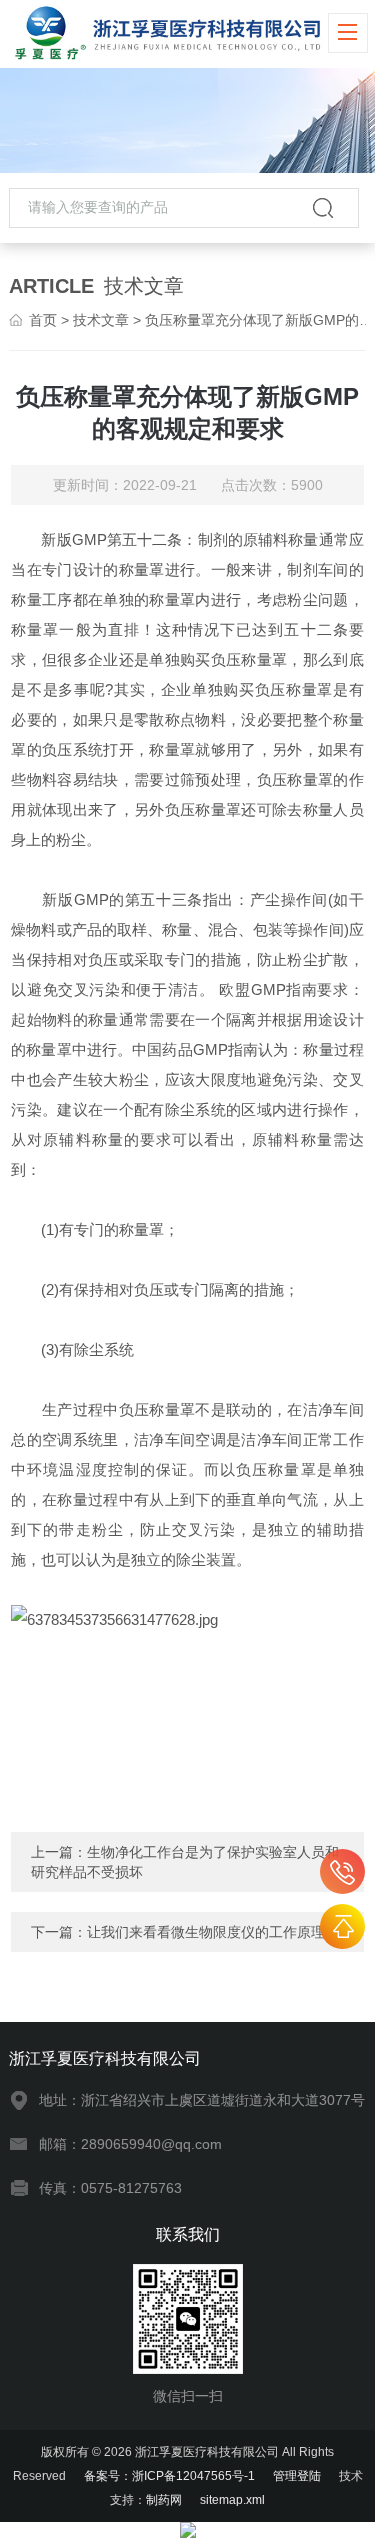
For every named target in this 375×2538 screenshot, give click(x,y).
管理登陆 (297, 2476)
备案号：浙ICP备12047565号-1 (169, 2476)
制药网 (164, 2500)
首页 (43, 320)
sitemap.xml (232, 2500)
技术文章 (101, 320)
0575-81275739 (342, 1871)
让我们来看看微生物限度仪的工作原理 (206, 1932)
